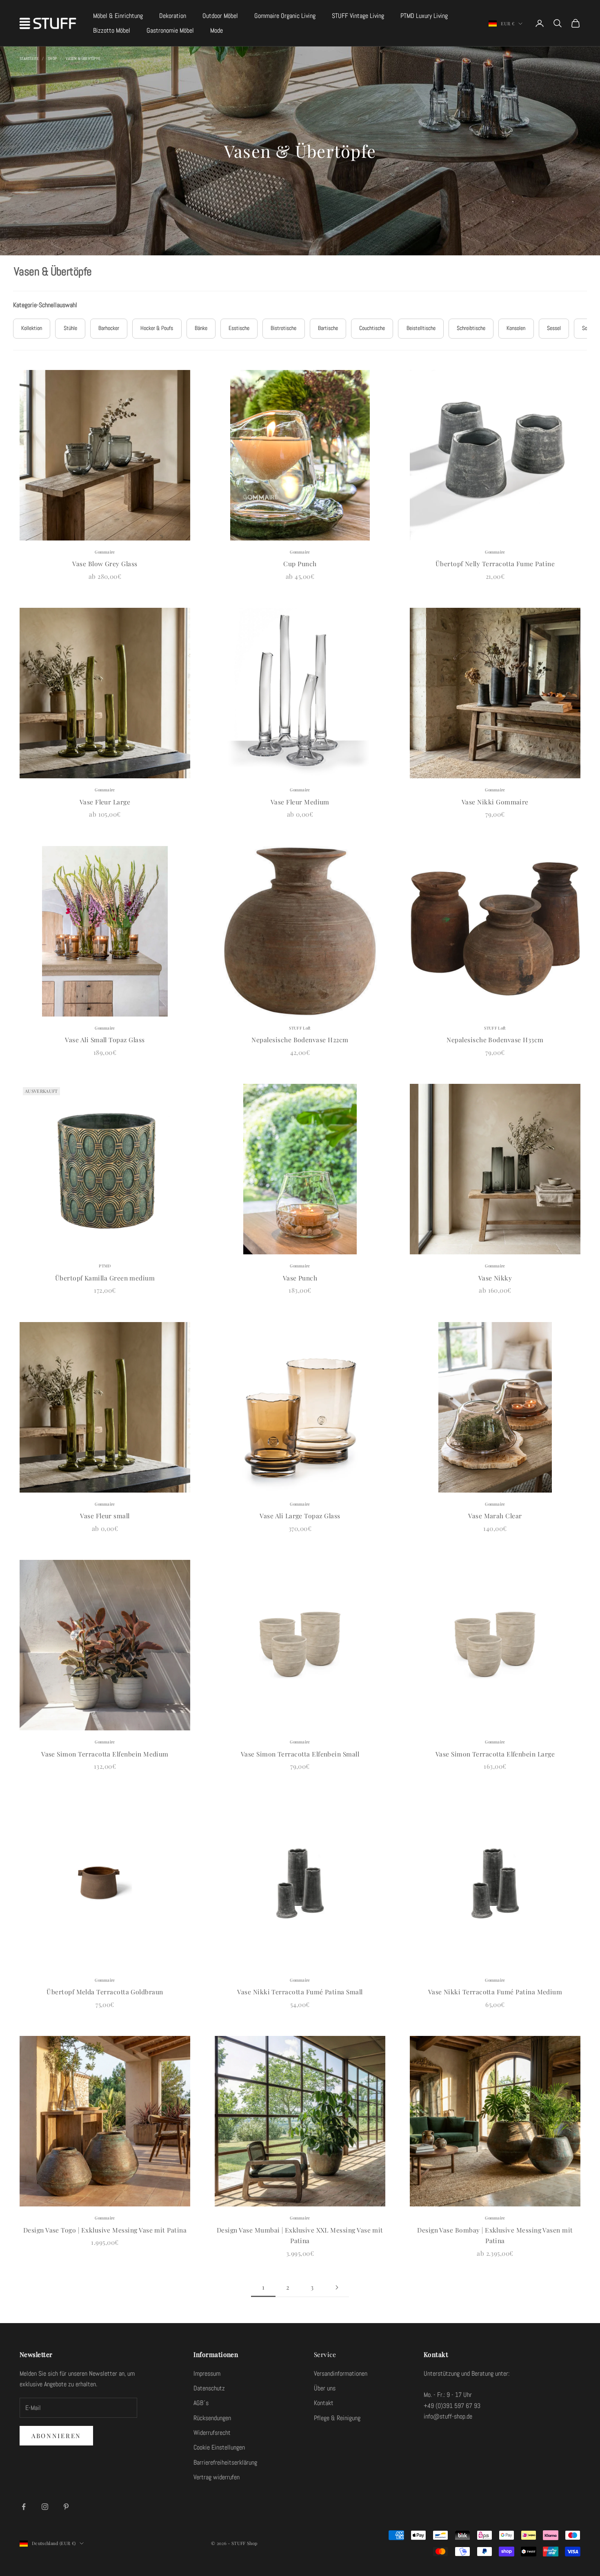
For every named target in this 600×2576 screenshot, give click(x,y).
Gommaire (105, 552)
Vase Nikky (495, 1278)
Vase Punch (300, 1278)
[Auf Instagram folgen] (45, 2507)
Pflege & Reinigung (337, 2418)
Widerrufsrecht (212, 2433)
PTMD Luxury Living (424, 16)
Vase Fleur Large (105, 802)
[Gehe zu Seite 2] (337, 2287)
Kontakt (324, 2403)
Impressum (207, 2373)
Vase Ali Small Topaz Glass (105, 1040)
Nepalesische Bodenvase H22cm (300, 1040)
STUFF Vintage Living (358, 16)
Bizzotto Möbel (112, 30)
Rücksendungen (212, 2418)
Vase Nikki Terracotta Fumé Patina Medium (495, 1992)
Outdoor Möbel (220, 16)
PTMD (105, 1266)
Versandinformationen (341, 2373)
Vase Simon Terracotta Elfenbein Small (300, 1754)
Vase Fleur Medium (300, 802)
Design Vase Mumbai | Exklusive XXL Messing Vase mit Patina (300, 2235)
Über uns (325, 2388)
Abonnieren (56, 2436)
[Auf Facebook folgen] (24, 2507)
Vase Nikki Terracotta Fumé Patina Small (300, 1992)
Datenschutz (209, 2388)
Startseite (29, 59)
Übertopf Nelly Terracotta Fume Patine (495, 564)
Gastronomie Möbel (170, 30)
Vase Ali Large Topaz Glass (300, 1516)
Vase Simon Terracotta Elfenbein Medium (105, 1754)
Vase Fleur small (105, 1516)
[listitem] (32, 329)
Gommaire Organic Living (285, 16)
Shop (52, 59)
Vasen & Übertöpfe (83, 59)
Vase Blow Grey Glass (105, 564)
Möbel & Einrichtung (118, 16)
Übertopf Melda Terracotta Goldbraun (105, 1992)
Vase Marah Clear (495, 1516)
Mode (217, 30)
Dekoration (173, 16)
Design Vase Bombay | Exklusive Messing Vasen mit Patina (495, 2235)
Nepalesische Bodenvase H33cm (495, 1040)
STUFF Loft (300, 1028)
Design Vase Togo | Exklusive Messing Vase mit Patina (105, 2230)
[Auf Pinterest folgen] (66, 2507)
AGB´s (201, 2403)
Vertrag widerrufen (217, 2477)
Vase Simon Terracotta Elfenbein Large (495, 1754)
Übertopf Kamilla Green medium (105, 1278)
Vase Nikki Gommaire (495, 802)
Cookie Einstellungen (219, 2447)
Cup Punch (300, 564)
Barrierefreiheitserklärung (225, 2462)
